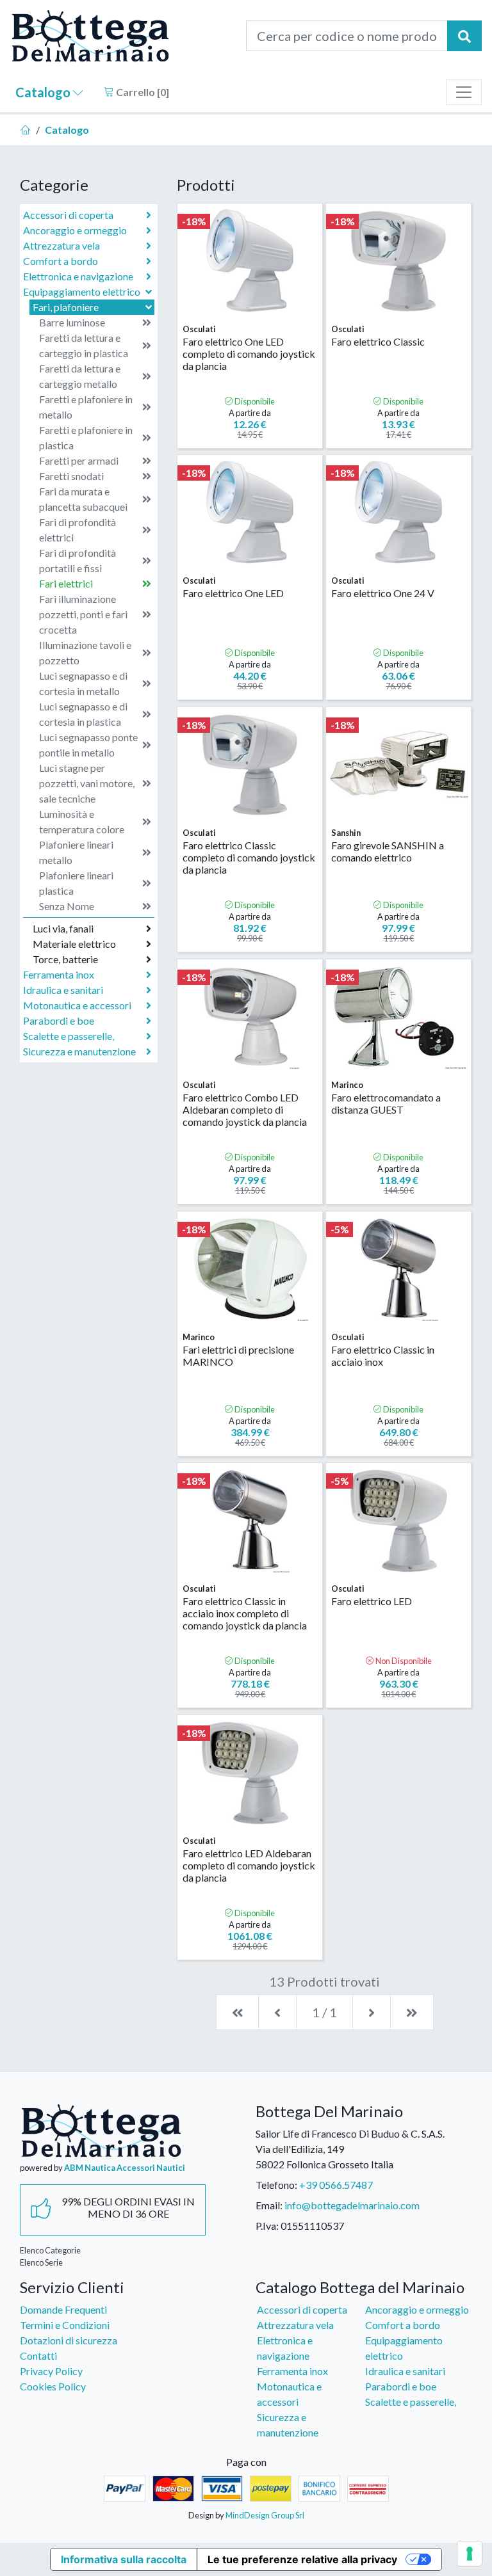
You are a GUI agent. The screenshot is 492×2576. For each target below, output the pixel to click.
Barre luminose (72, 322)
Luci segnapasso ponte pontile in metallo (88, 745)
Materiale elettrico (74, 944)
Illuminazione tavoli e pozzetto (85, 652)
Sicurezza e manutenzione (79, 1051)
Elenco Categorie (50, 2250)
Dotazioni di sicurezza (69, 2340)
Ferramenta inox (59, 974)
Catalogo (44, 92)
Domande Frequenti (63, 2309)
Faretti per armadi (79, 460)
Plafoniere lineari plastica (76, 883)
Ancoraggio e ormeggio (75, 230)
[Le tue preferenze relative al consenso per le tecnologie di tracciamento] (470, 2554)
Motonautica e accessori (77, 1005)
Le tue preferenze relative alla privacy (302, 2559)
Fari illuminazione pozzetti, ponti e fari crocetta (83, 614)
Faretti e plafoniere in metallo (86, 407)
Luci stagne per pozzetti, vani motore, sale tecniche (87, 783)
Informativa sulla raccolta (124, 2559)
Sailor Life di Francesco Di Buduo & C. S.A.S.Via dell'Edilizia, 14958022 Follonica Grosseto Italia (350, 2149)
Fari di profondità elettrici (78, 530)
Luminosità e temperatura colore (82, 821)
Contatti (38, 2356)
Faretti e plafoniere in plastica (86, 437)
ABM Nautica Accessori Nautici (125, 2168)
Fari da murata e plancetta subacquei (83, 499)
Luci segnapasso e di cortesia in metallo (83, 683)
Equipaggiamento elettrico (82, 292)
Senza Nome (67, 906)
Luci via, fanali (63, 928)
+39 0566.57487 (336, 2185)
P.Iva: (267, 2226)
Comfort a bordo (61, 261)
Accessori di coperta (68, 215)
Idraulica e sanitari (63, 990)
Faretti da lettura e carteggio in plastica (84, 345)
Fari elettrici (66, 583)
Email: (269, 2205)
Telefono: (276, 2185)
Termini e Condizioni (65, 2325)
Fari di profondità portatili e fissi (78, 560)
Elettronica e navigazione (78, 276)
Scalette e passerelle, (69, 1036)
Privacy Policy (51, 2371)
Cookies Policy (53, 2386)
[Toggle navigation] (464, 92)
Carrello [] (142, 92)
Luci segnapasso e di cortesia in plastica (83, 714)
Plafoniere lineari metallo (76, 852)
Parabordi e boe (59, 1020)
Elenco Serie (41, 2262)
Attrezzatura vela (61, 245)
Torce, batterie (65, 959)
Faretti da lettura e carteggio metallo (80, 376)
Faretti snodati (71, 476)
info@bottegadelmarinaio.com (352, 2205)
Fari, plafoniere (66, 307)
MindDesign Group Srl (265, 2515)
